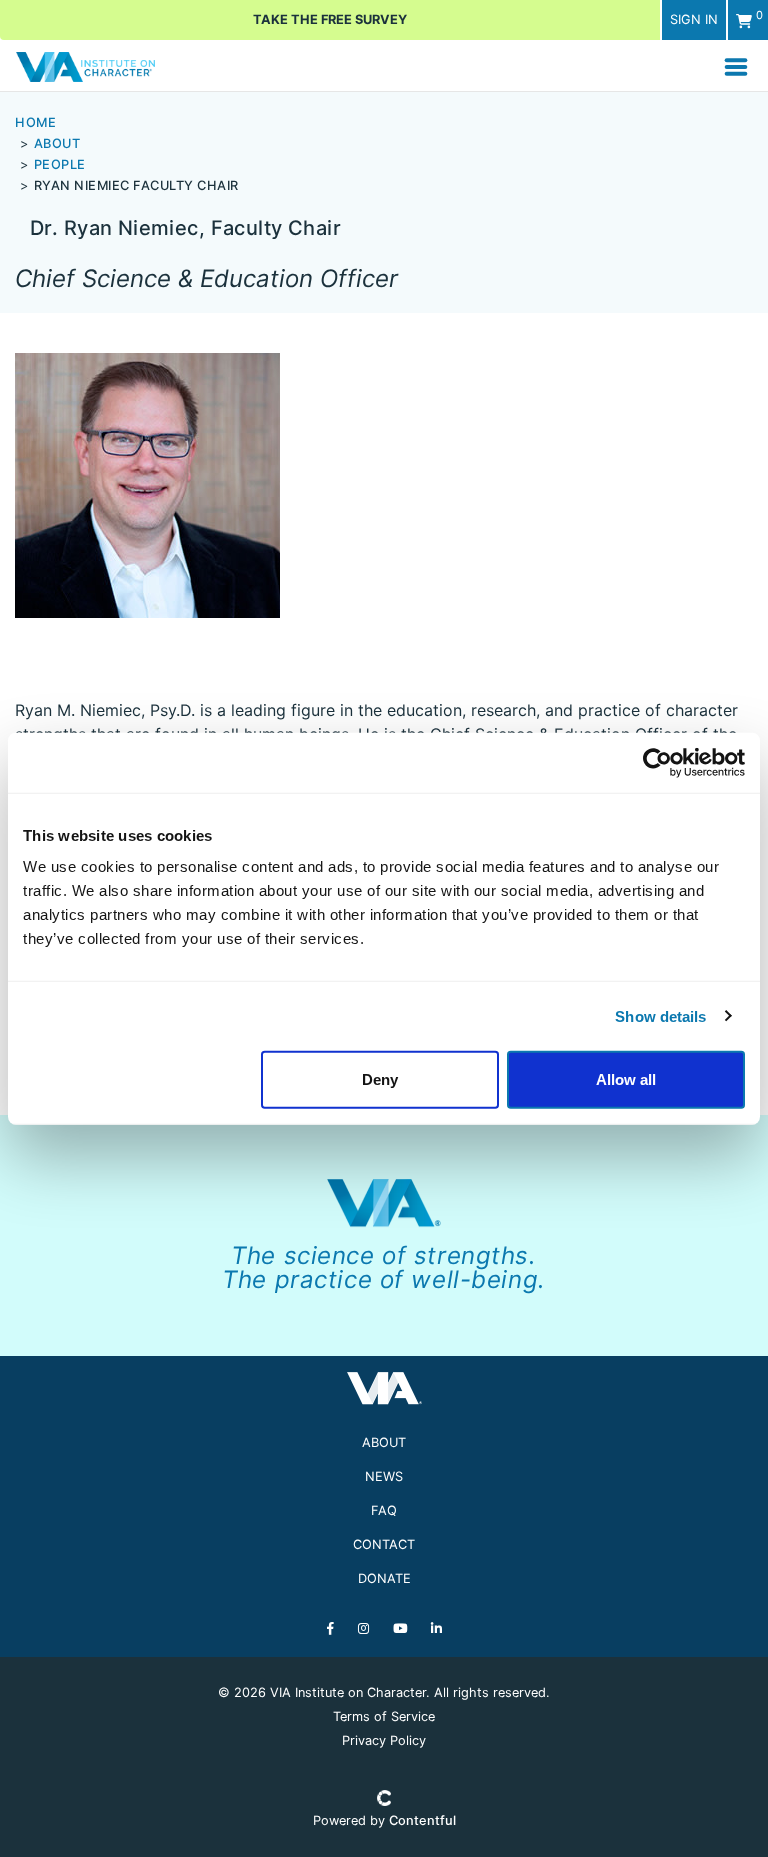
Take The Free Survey (330, 19)
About (384, 1442)
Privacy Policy (384, 1740)
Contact (384, 1544)
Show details (660, 1015)
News (384, 1476)
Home (35, 122)
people (60, 164)
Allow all (626, 1079)
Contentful (422, 1820)
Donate (384, 1578)
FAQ (384, 1510)
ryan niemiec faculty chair (136, 185)
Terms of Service (384, 1716)
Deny (380, 1079)
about (57, 143)
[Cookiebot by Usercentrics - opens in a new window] (657, 762)
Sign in (694, 19)
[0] (744, 20)
